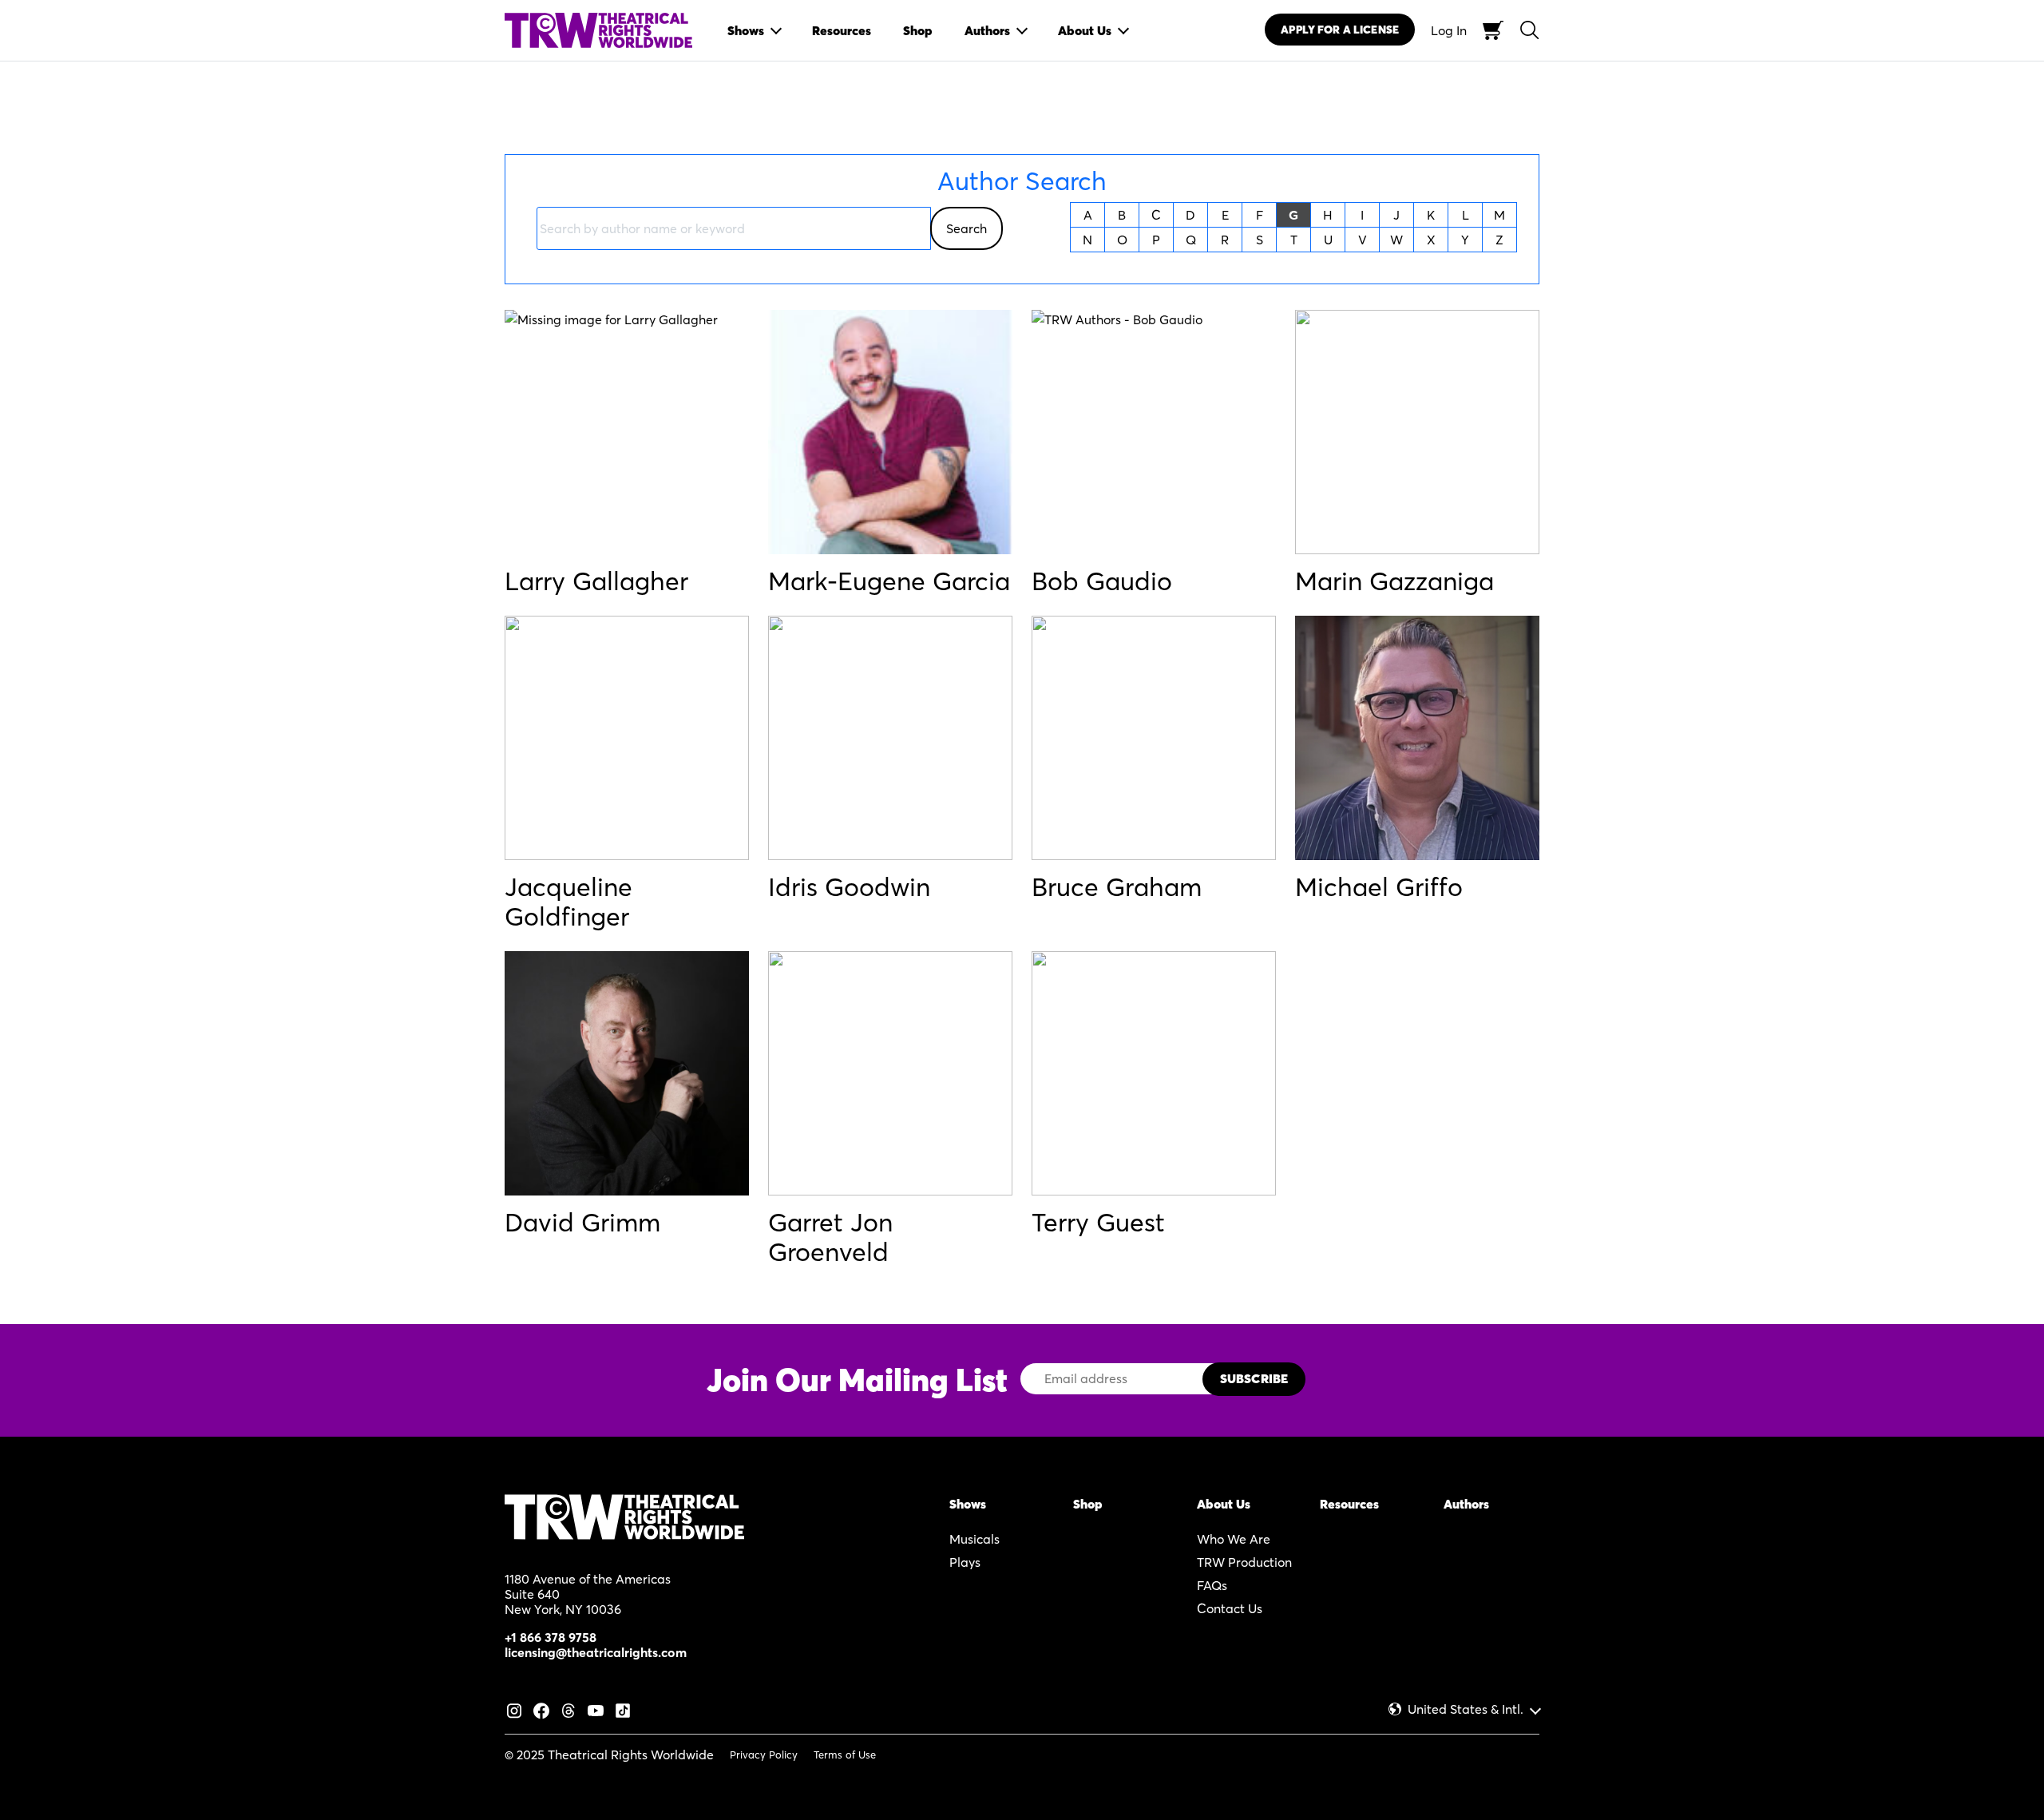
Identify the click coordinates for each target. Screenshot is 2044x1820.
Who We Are (1234, 1539)
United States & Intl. (1466, 1709)
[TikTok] (623, 1708)
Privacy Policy (764, 1755)
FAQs (1212, 1585)
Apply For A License (1340, 30)
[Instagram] (514, 1708)
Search (967, 228)
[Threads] (568, 1708)
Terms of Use (845, 1755)
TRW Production (1244, 1562)
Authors (1466, 1504)
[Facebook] (541, 1708)
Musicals (974, 1539)
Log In (1449, 30)
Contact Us (1230, 1608)
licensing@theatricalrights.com (596, 1652)
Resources (1349, 1504)
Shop (1088, 1504)
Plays (965, 1562)
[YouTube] (596, 1708)
